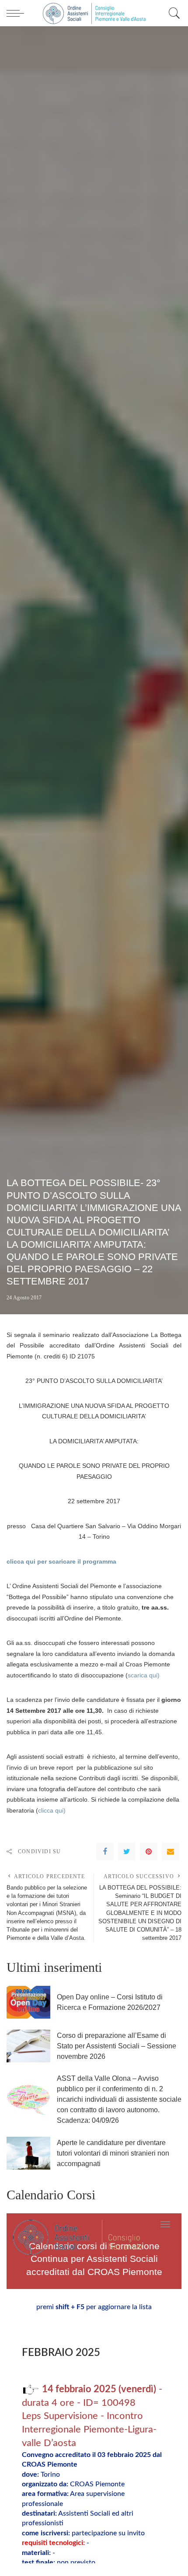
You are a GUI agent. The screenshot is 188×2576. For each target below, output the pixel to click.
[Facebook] (105, 1851)
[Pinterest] (149, 1851)
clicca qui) (52, 1810)
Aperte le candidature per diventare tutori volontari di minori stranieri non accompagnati (113, 2153)
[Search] (172, 13)
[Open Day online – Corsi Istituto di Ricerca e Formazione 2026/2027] (28, 2002)
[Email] (171, 1851)
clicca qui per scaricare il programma (61, 1561)
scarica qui (143, 1675)
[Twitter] (127, 1851)
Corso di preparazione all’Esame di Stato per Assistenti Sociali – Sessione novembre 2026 (117, 2046)
